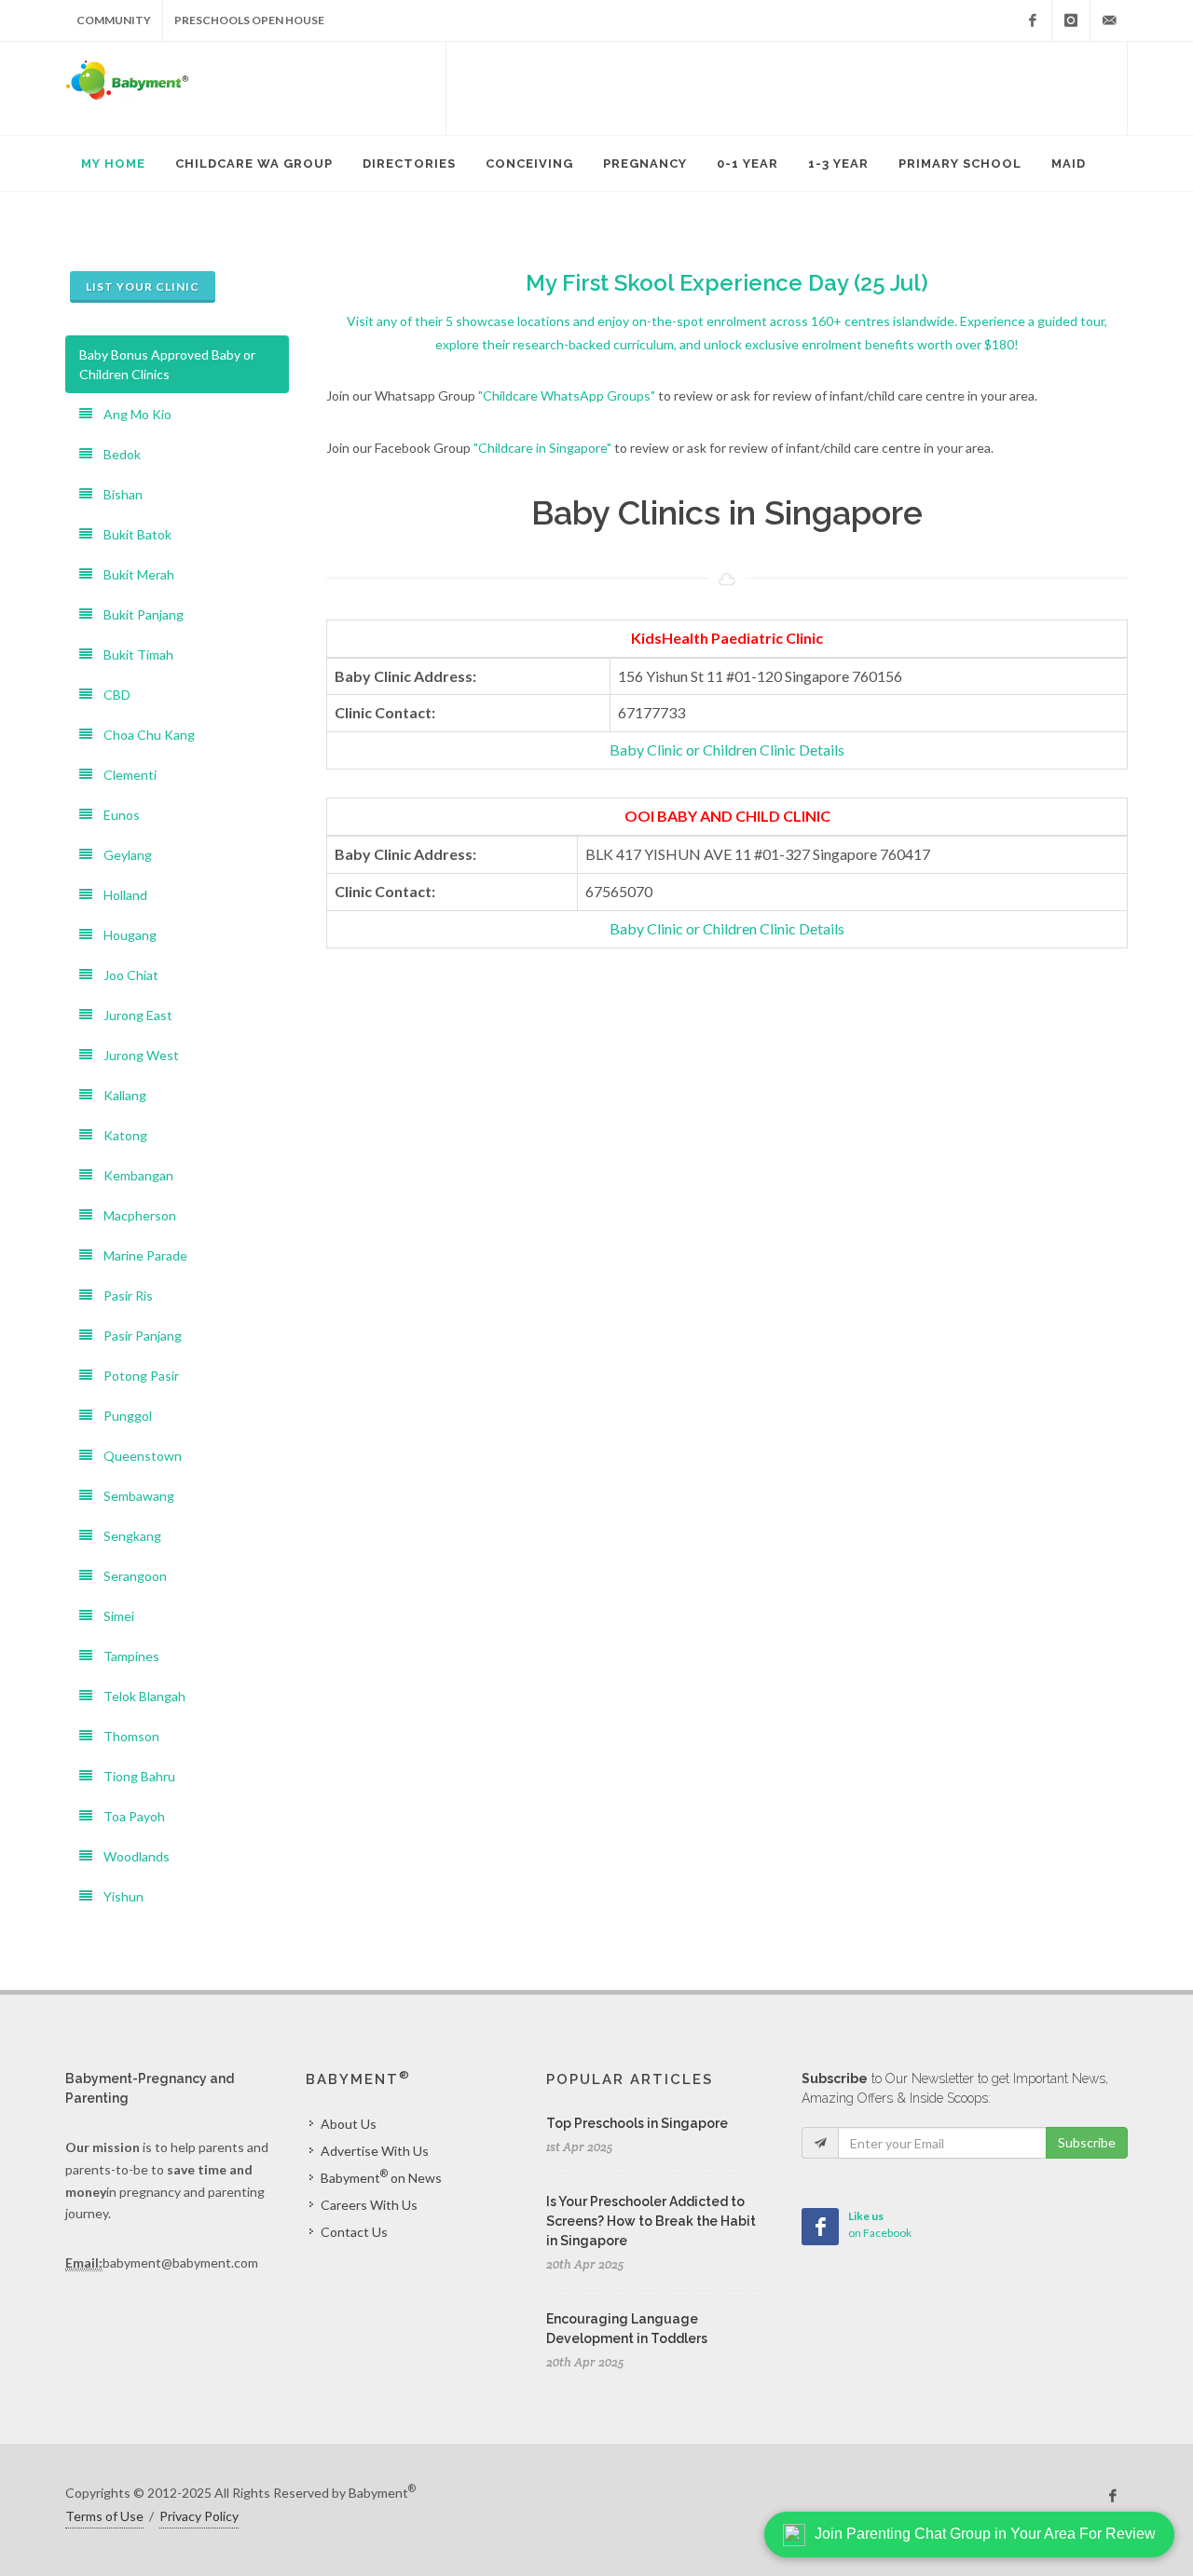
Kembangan (133, 1175)
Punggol (122, 1416)
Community (114, 20)
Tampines (126, 1656)
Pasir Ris (123, 1295)
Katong (120, 1135)
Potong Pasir (136, 1376)
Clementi (124, 775)
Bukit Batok (132, 534)
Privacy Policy (199, 2516)
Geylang (122, 855)
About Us (349, 2124)
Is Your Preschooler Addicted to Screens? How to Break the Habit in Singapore (651, 2221)
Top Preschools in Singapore (637, 2123)
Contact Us (354, 2232)
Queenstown (137, 1456)
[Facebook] (1033, 20)
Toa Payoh (129, 1816)
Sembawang (133, 1496)
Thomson (126, 1736)
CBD (111, 695)
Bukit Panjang (138, 614)
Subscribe (1087, 2142)
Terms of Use (104, 2516)
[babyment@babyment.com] (1109, 20)
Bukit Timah (133, 654)
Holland (120, 895)
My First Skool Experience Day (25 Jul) (727, 283)
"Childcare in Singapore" (542, 448)
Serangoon (130, 1576)
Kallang (119, 1095)
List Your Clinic (143, 286)
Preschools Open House (249, 20)
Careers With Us (369, 2205)
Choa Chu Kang (144, 735)
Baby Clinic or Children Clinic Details (727, 750)
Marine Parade (140, 1255)
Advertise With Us (375, 2151)
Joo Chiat (125, 975)
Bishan (117, 494)
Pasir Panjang (137, 1336)
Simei (113, 1616)
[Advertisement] (787, 89)
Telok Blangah (139, 1696)
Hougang (124, 935)
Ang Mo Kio (132, 414)
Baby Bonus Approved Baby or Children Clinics (167, 364)
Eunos (116, 815)
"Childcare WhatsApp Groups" (567, 395)
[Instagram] (1071, 20)
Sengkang (127, 1536)
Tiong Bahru (134, 1776)
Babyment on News (381, 2176)
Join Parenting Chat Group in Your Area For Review (985, 2534)
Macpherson (134, 1215)
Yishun (118, 1896)
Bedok (117, 454)
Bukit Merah (133, 574)
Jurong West (136, 1055)
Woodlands (131, 1856)
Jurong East (132, 1015)
